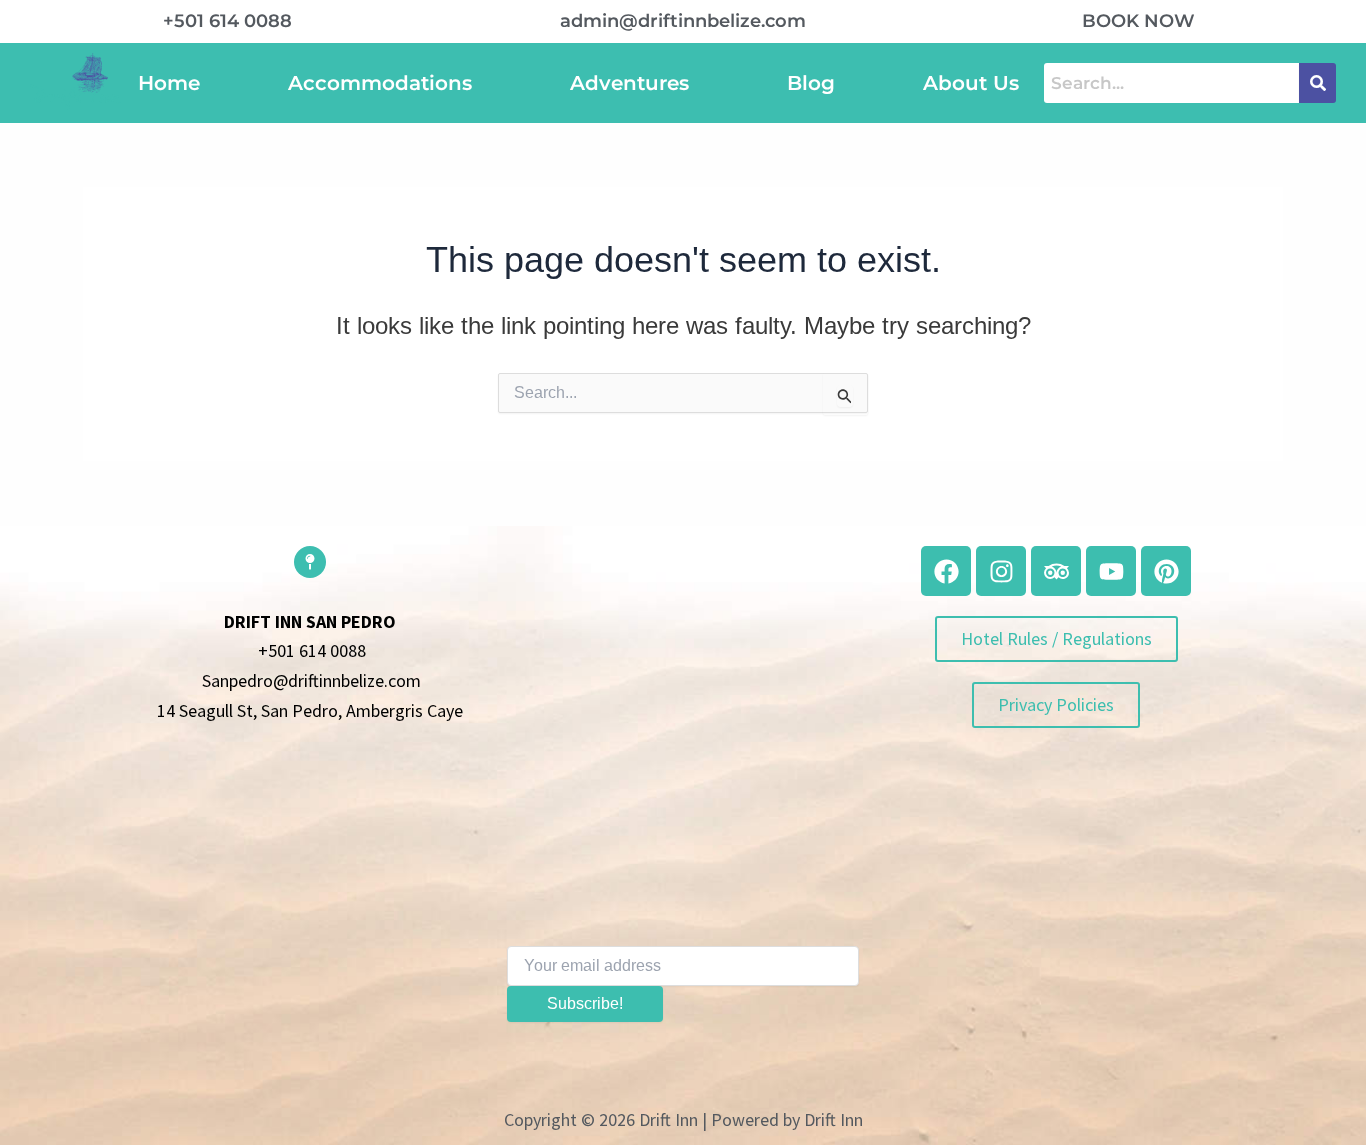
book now (1138, 21)
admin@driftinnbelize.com (683, 21)
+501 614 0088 (227, 21)
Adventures (629, 83)
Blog (811, 83)
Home (169, 83)
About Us (971, 83)
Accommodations (380, 83)
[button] (385, 83)
